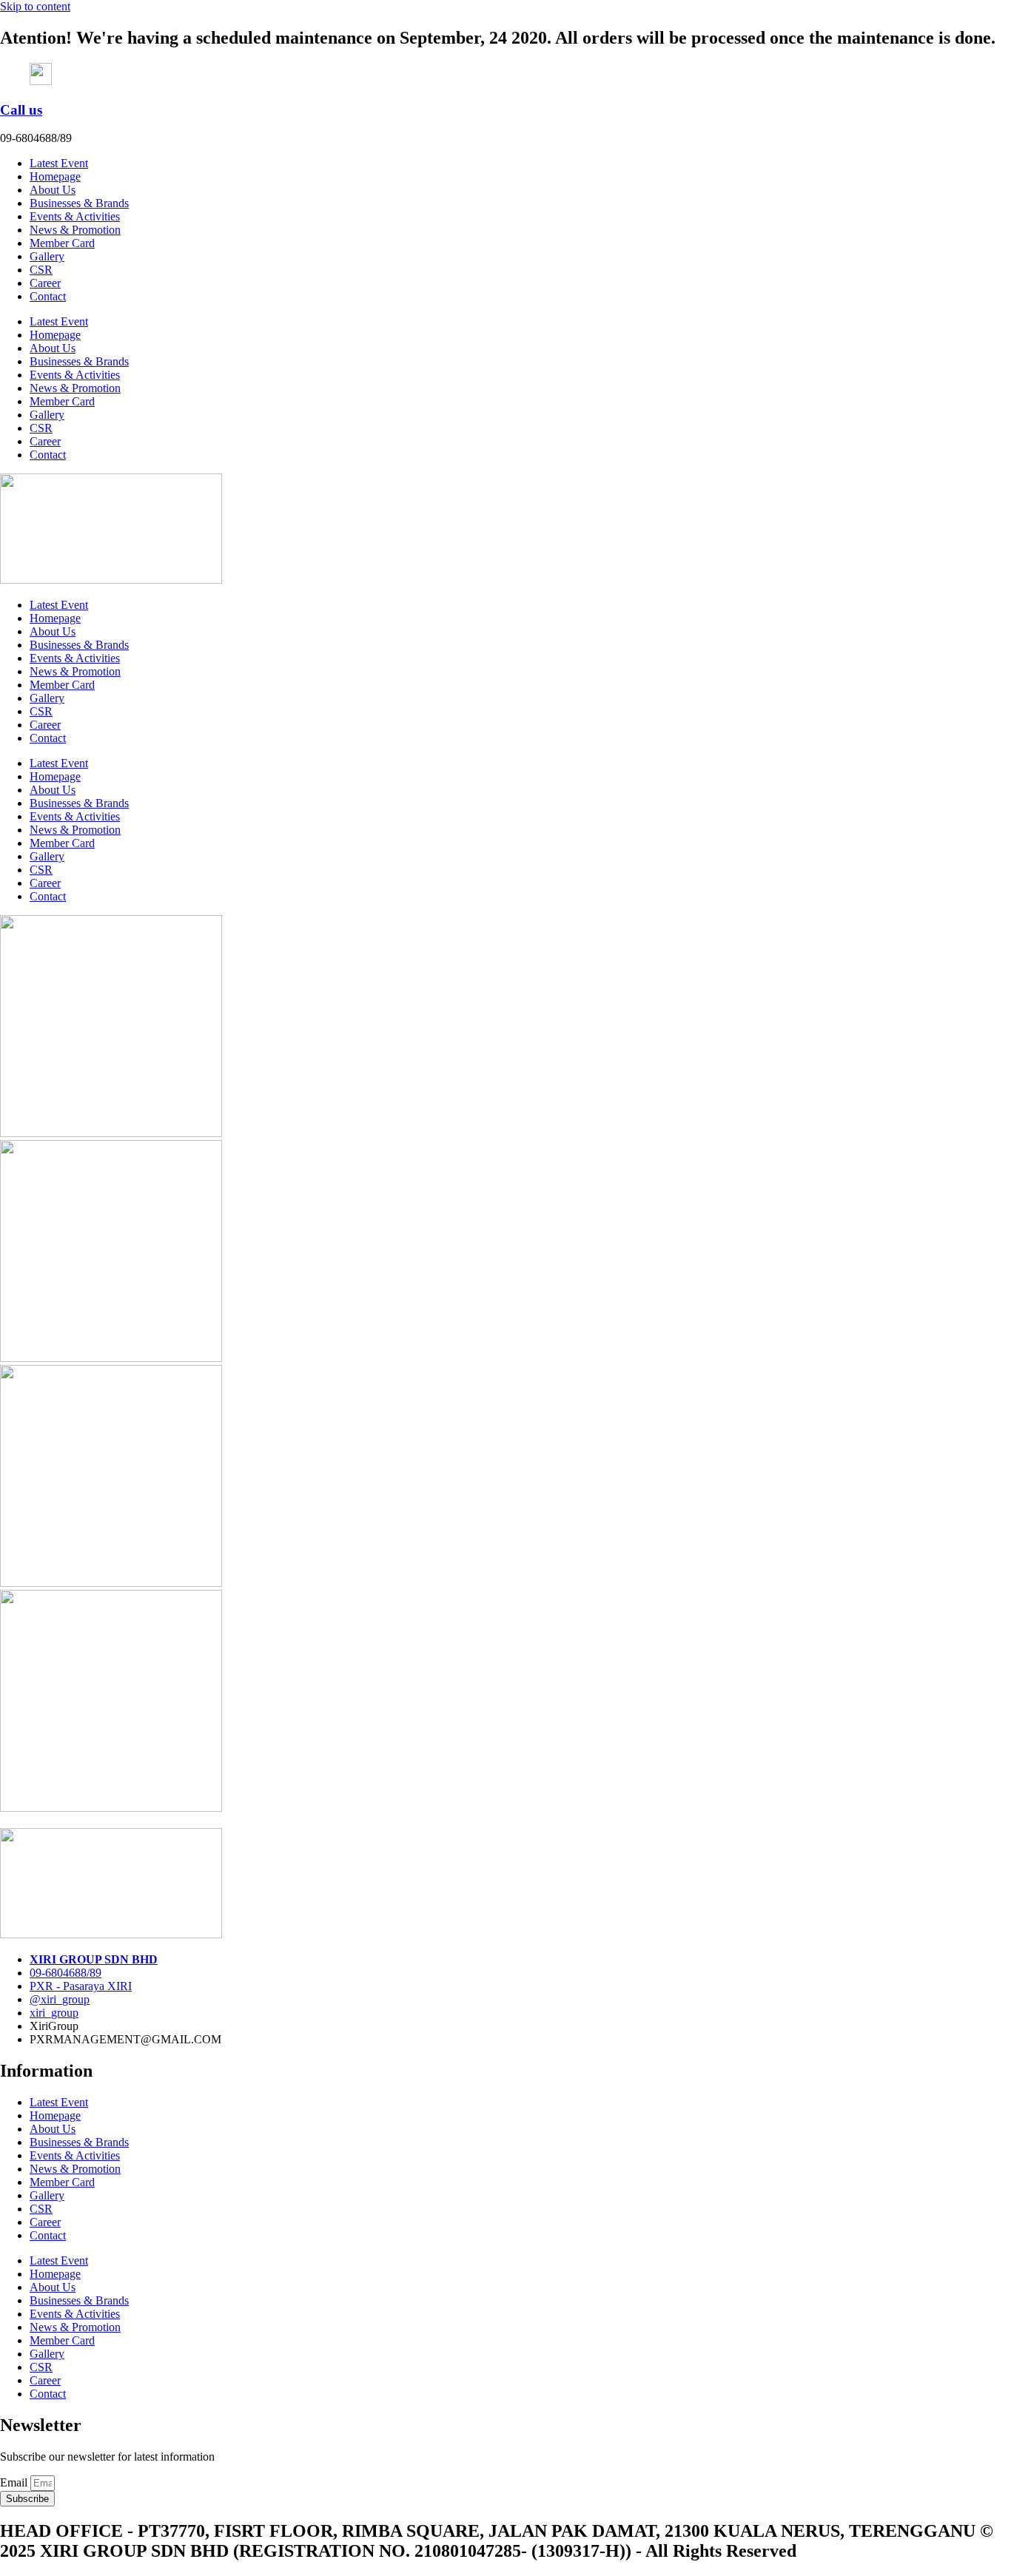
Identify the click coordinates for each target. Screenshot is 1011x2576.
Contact (48, 296)
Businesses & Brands (79, 203)
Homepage (55, 176)
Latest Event (59, 163)
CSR (41, 270)
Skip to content (35, 6)
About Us (53, 190)
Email (15, 2482)
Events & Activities (75, 216)
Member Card (62, 243)
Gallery (47, 256)
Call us (21, 110)
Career (45, 283)
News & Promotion (75, 230)
